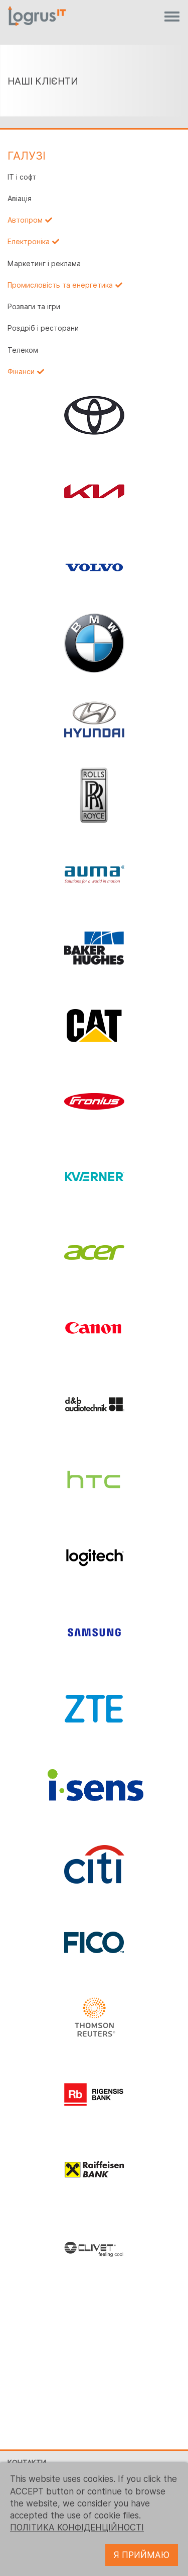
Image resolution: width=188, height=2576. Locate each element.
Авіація (20, 199)
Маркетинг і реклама (44, 264)
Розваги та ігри (34, 307)
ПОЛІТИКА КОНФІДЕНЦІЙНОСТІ (77, 2527)
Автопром (25, 220)
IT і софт (22, 177)
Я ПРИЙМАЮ (142, 2555)
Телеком (23, 350)
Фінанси (21, 372)
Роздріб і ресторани (43, 328)
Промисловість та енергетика (60, 285)
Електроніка (29, 242)
